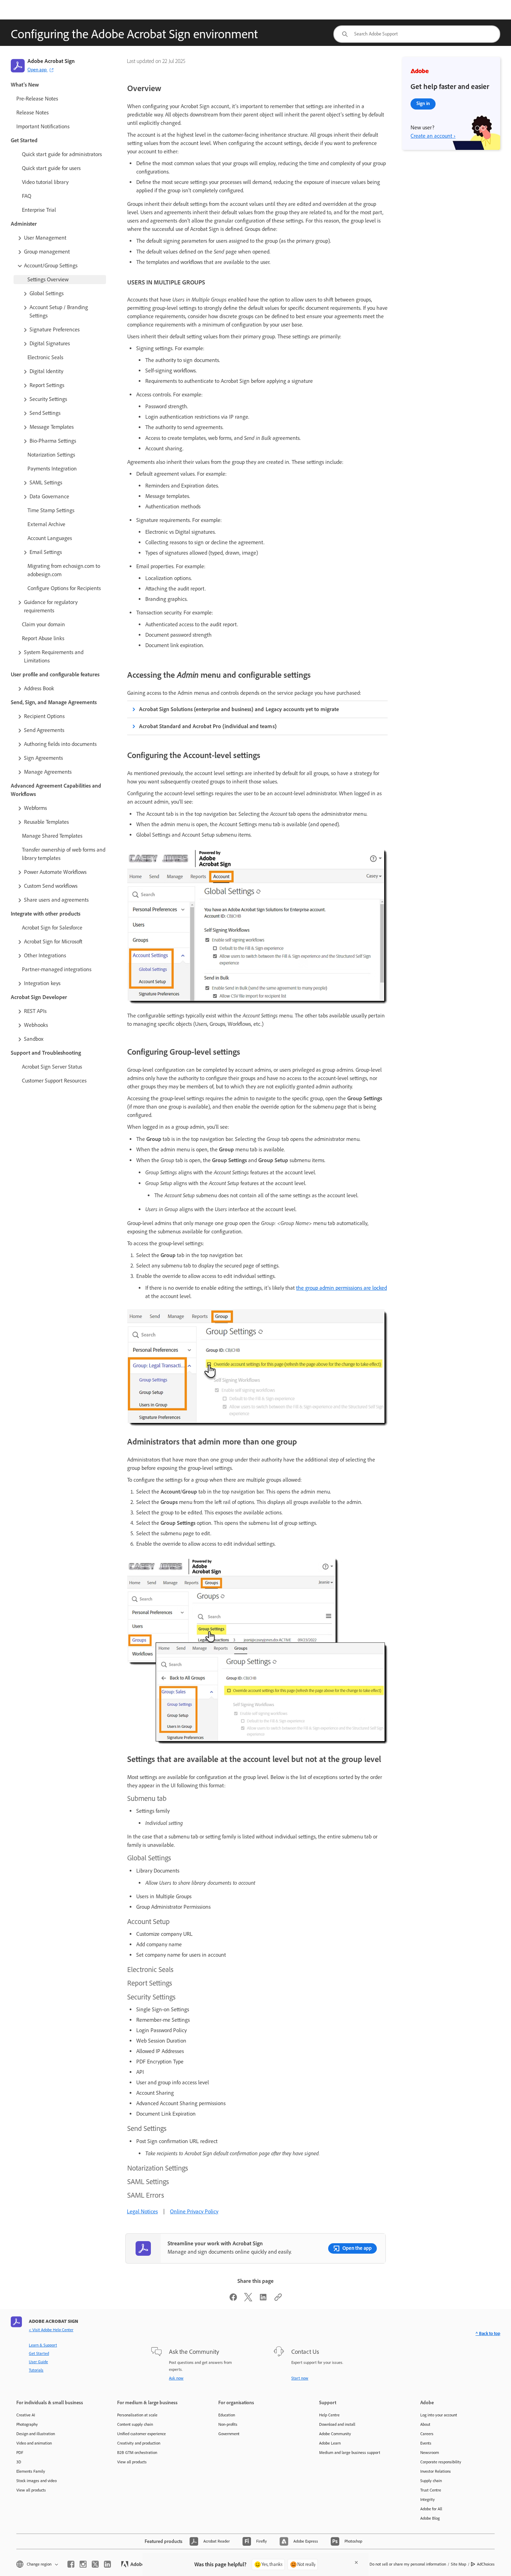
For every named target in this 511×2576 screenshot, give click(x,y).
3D (19, 2462)
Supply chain (431, 2481)
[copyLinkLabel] (278, 2299)
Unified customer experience (141, 2434)
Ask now (176, 2378)
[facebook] (71, 2564)
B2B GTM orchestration (137, 2453)
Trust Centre (431, 2490)
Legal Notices (142, 2211)
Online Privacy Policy (194, 2211)
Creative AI (26, 2415)
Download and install (337, 2424)
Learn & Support (43, 2345)
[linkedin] (107, 2564)
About (425, 2424)
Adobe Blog (430, 2518)
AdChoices (486, 2564)
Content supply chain (135, 2424)
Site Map (459, 2564)
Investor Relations (436, 2471)
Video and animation (34, 2443)
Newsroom (430, 2453)
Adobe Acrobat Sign (51, 61)
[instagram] (83, 2564)
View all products (31, 2490)
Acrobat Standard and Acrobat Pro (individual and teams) (208, 726)
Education (227, 2415)
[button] (61, 238)
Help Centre (329, 2415)
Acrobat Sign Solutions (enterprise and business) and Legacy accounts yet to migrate (239, 709)
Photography (27, 2424)
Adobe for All (431, 2509)
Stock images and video (36, 2481)
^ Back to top (488, 2333)
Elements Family (31, 2471)
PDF (20, 2453)
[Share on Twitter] (248, 2299)
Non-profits (228, 2424)
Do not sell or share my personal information (408, 2564)
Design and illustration (36, 2434)
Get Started (39, 2353)
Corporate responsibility (441, 2462)
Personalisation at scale (137, 2415)
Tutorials (36, 2370)
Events (426, 2443)
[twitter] (95, 2564)
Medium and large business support (350, 2453)
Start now (300, 2378)
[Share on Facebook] (233, 2299)
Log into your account (439, 2415)
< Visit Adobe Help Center (51, 2330)
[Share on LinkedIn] (263, 2299)
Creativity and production (139, 2443)
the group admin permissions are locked (342, 1288)
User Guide (38, 2362)
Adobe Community (335, 2434)
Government (229, 2434)
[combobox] (417, 34)
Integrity (428, 2499)
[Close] (356, 2562)
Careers (427, 2434)
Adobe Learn (330, 2443)
